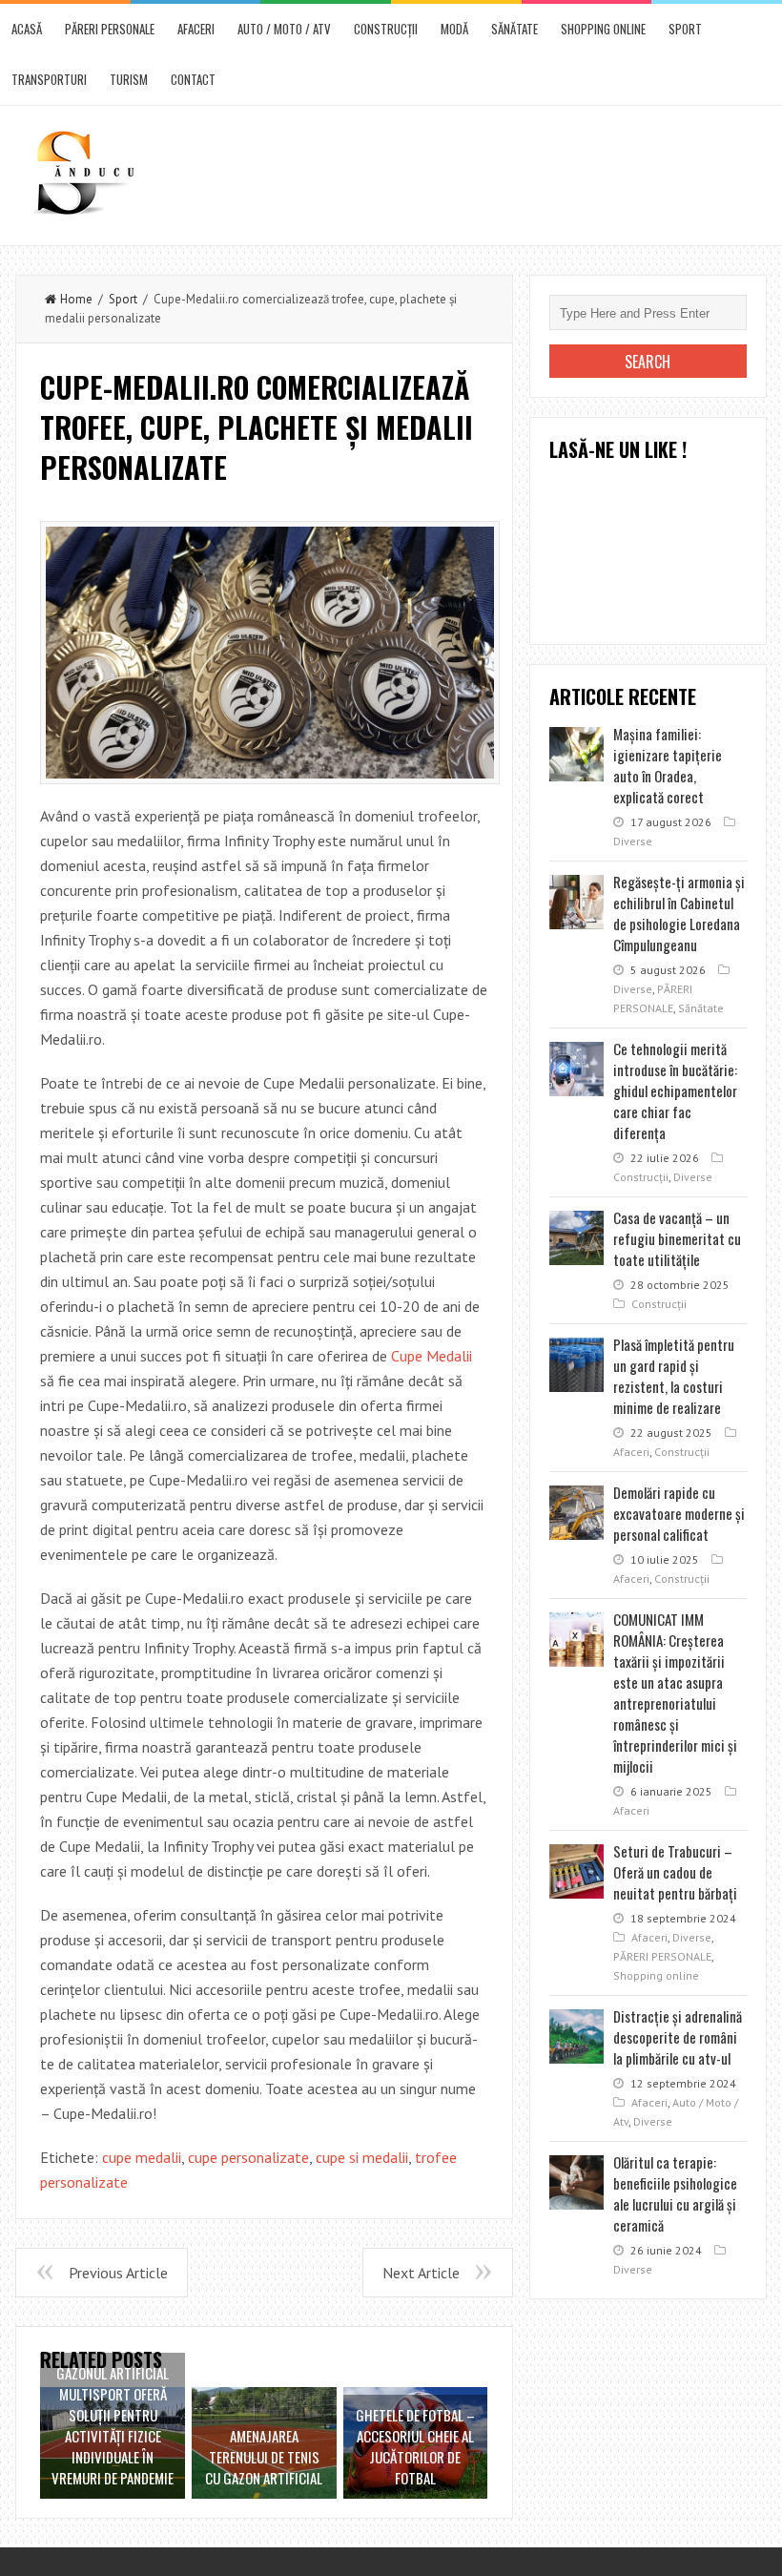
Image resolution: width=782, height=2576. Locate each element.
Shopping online (603, 29)
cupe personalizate (248, 2157)
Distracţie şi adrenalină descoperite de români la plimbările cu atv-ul (678, 2037)
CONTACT (193, 79)
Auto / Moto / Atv (284, 29)
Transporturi (49, 79)
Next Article (421, 2273)
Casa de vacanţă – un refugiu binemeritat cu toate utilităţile (677, 1238)
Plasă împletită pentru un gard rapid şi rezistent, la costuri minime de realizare (674, 1376)
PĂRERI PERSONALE (110, 29)
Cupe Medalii (432, 1356)
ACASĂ (27, 29)
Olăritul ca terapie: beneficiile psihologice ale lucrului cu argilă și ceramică (675, 2193)
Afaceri (196, 29)
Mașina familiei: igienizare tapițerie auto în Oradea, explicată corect (668, 765)
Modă (454, 29)
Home (76, 299)
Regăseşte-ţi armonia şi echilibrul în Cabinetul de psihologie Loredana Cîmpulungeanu (679, 913)
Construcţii (386, 29)
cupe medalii (142, 2157)
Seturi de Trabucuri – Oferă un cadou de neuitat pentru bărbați (675, 1872)
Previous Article (118, 2273)
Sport (685, 29)
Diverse (633, 841)
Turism (129, 79)
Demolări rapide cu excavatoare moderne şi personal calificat (679, 1513)
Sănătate (514, 29)
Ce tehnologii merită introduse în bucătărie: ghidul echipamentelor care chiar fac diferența (675, 1091)
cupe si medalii (362, 2157)
